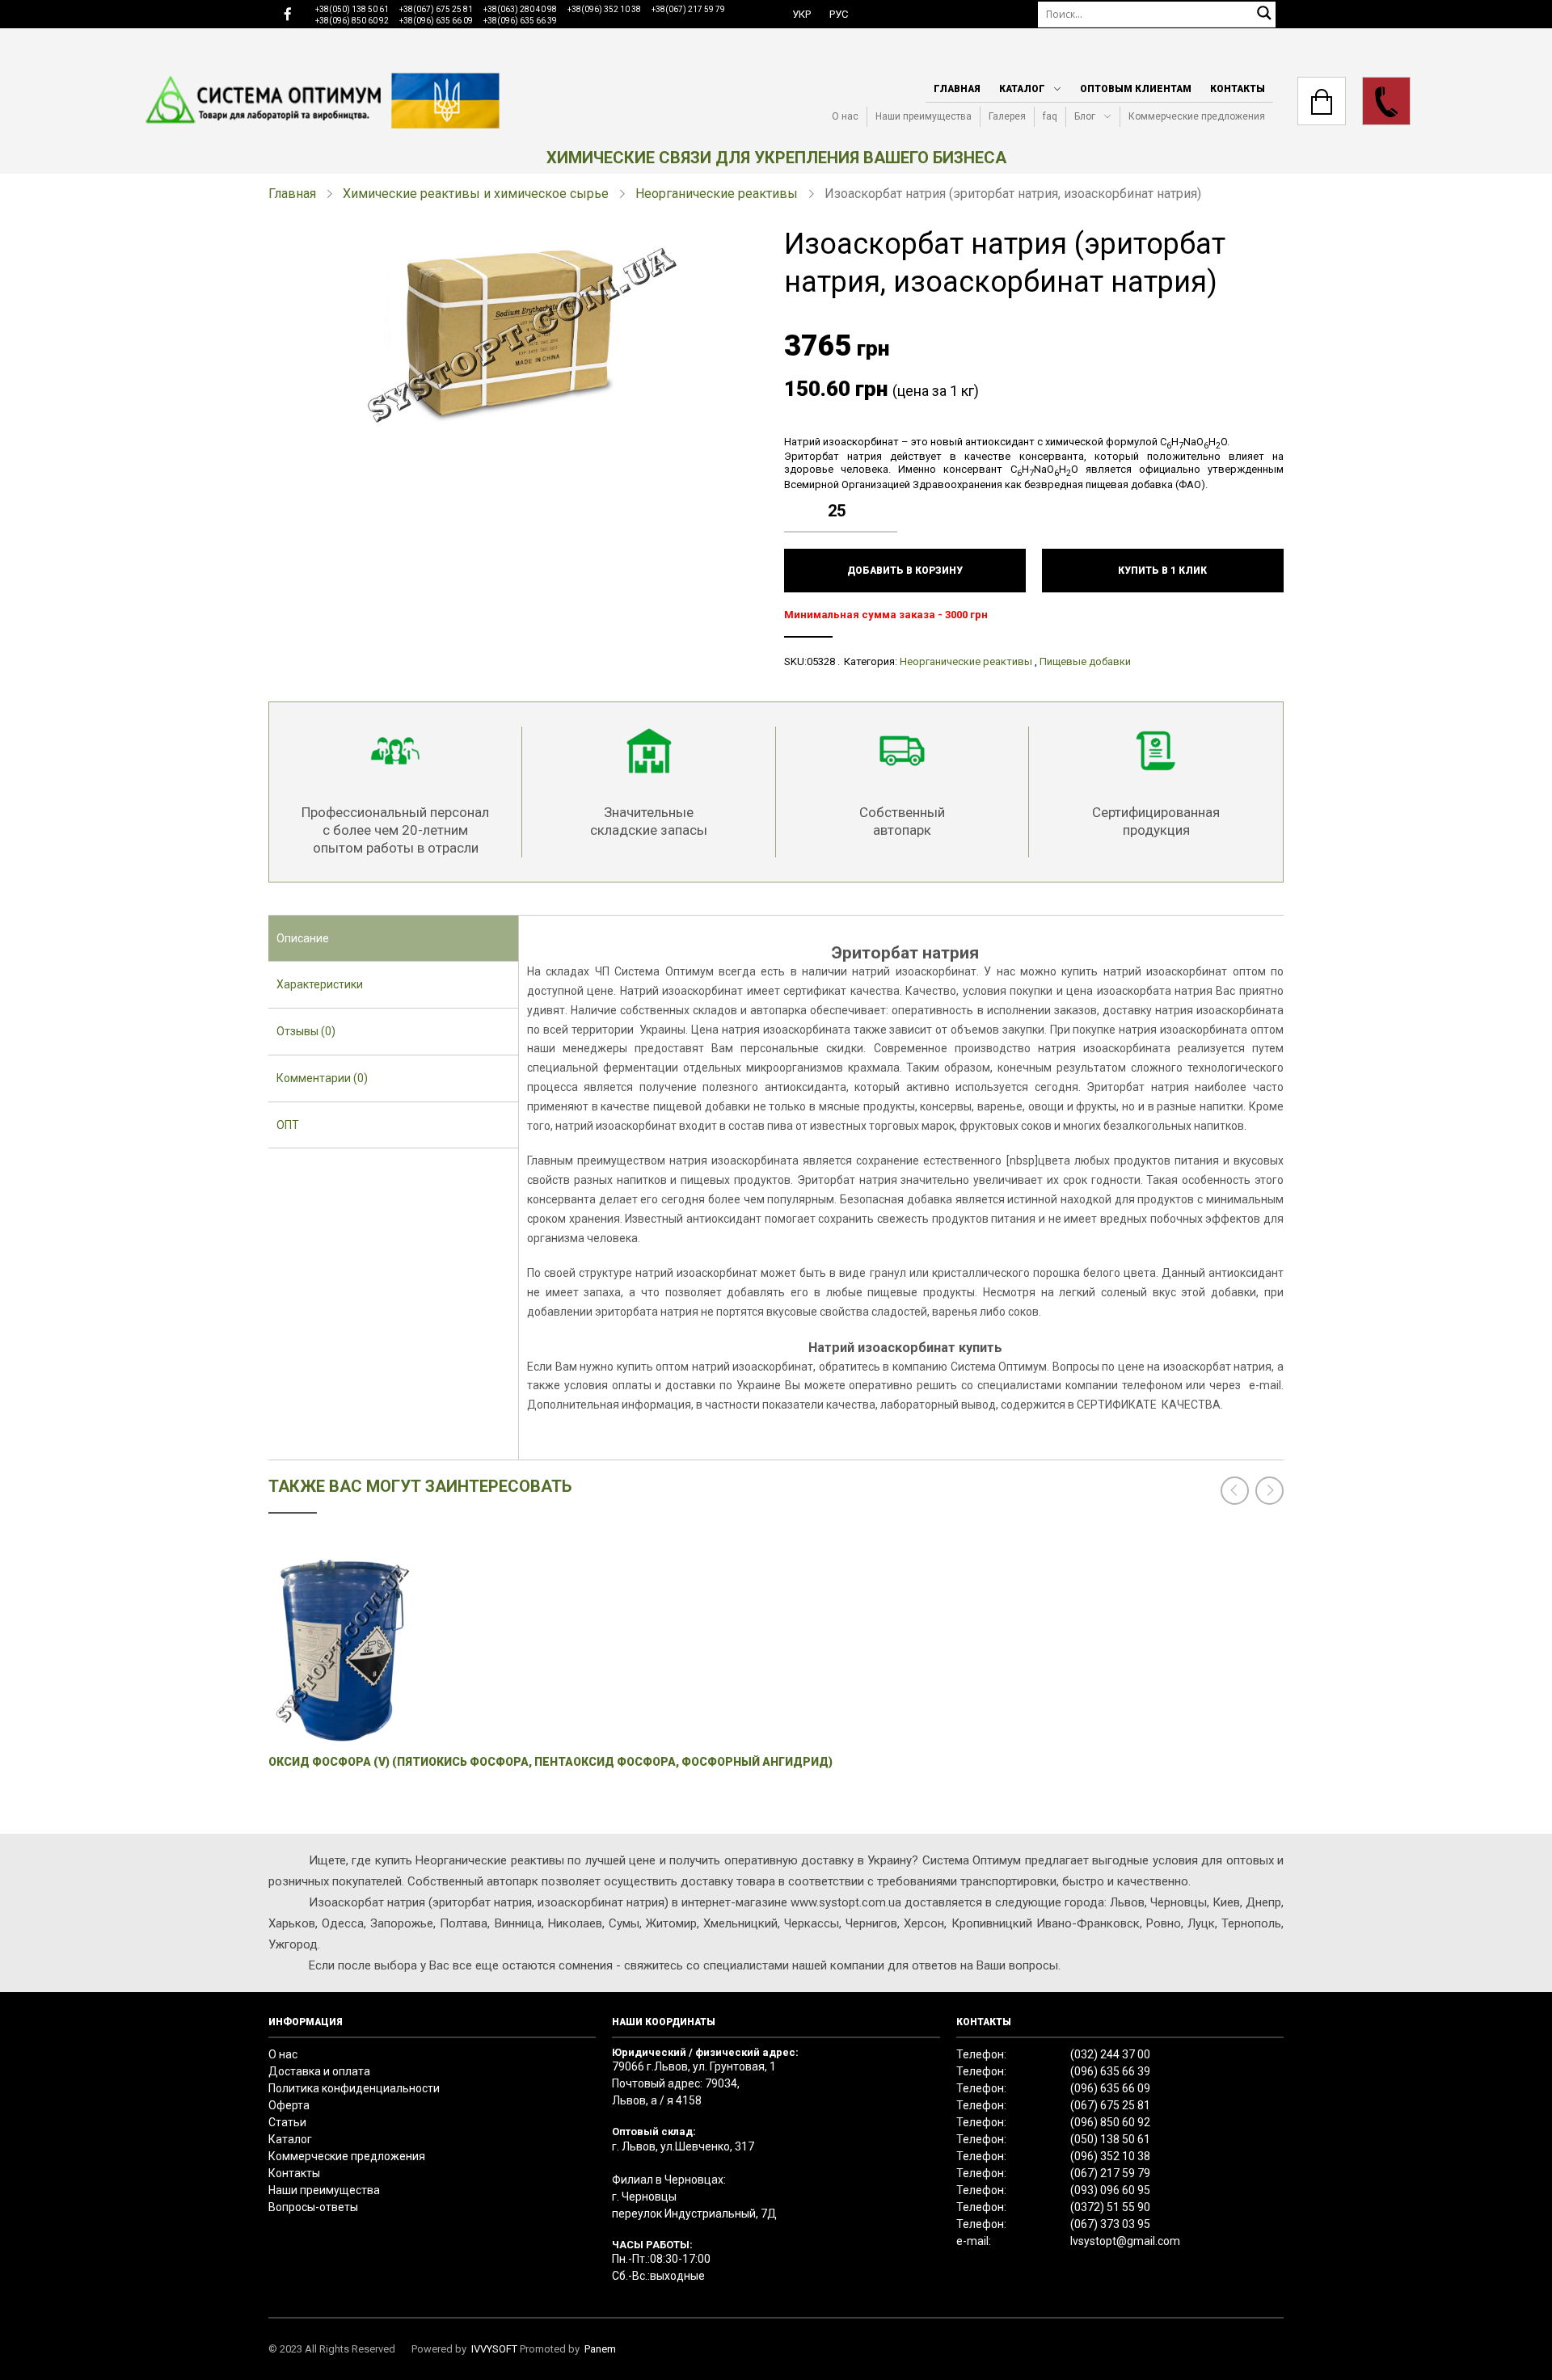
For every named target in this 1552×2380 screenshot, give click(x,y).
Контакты (1238, 89)
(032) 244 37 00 (1110, 2054)
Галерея (1007, 116)
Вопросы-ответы (313, 2207)
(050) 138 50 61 (1110, 2139)
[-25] (889, 523)
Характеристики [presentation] (320, 984)
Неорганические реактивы (717, 194)
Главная (957, 89)
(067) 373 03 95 (1110, 2224)
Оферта (289, 2105)
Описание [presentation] (303, 938)
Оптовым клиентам (1136, 89)
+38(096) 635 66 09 (436, 21)
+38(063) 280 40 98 (520, 9)
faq (1050, 116)
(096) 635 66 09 (1110, 2088)
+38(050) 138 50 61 (352, 9)
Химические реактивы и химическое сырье (476, 194)
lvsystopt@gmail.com (1125, 2241)
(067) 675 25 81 (1110, 2105)
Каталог (1022, 89)
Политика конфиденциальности (354, 2088)
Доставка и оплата (319, 2071)
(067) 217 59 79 (1110, 2173)
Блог (1085, 116)
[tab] (393, 939)
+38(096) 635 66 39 (520, 21)
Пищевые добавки (1085, 661)
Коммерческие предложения (1197, 116)
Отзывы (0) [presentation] (306, 1031)
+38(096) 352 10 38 (604, 9)
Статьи (287, 2122)
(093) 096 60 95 (1110, 2190)
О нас (845, 116)
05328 (821, 661)
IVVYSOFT (494, 2349)
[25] (889, 499)
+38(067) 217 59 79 (688, 9)
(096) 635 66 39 (1110, 2071)
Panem (600, 2349)
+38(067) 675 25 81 (436, 9)
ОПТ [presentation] (288, 1125)
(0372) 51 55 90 (1110, 2207)
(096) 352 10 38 (1110, 2156)
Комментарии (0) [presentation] (322, 1078)
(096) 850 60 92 (1110, 2122)
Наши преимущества (924, 116)
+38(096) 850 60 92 (352, 21)
